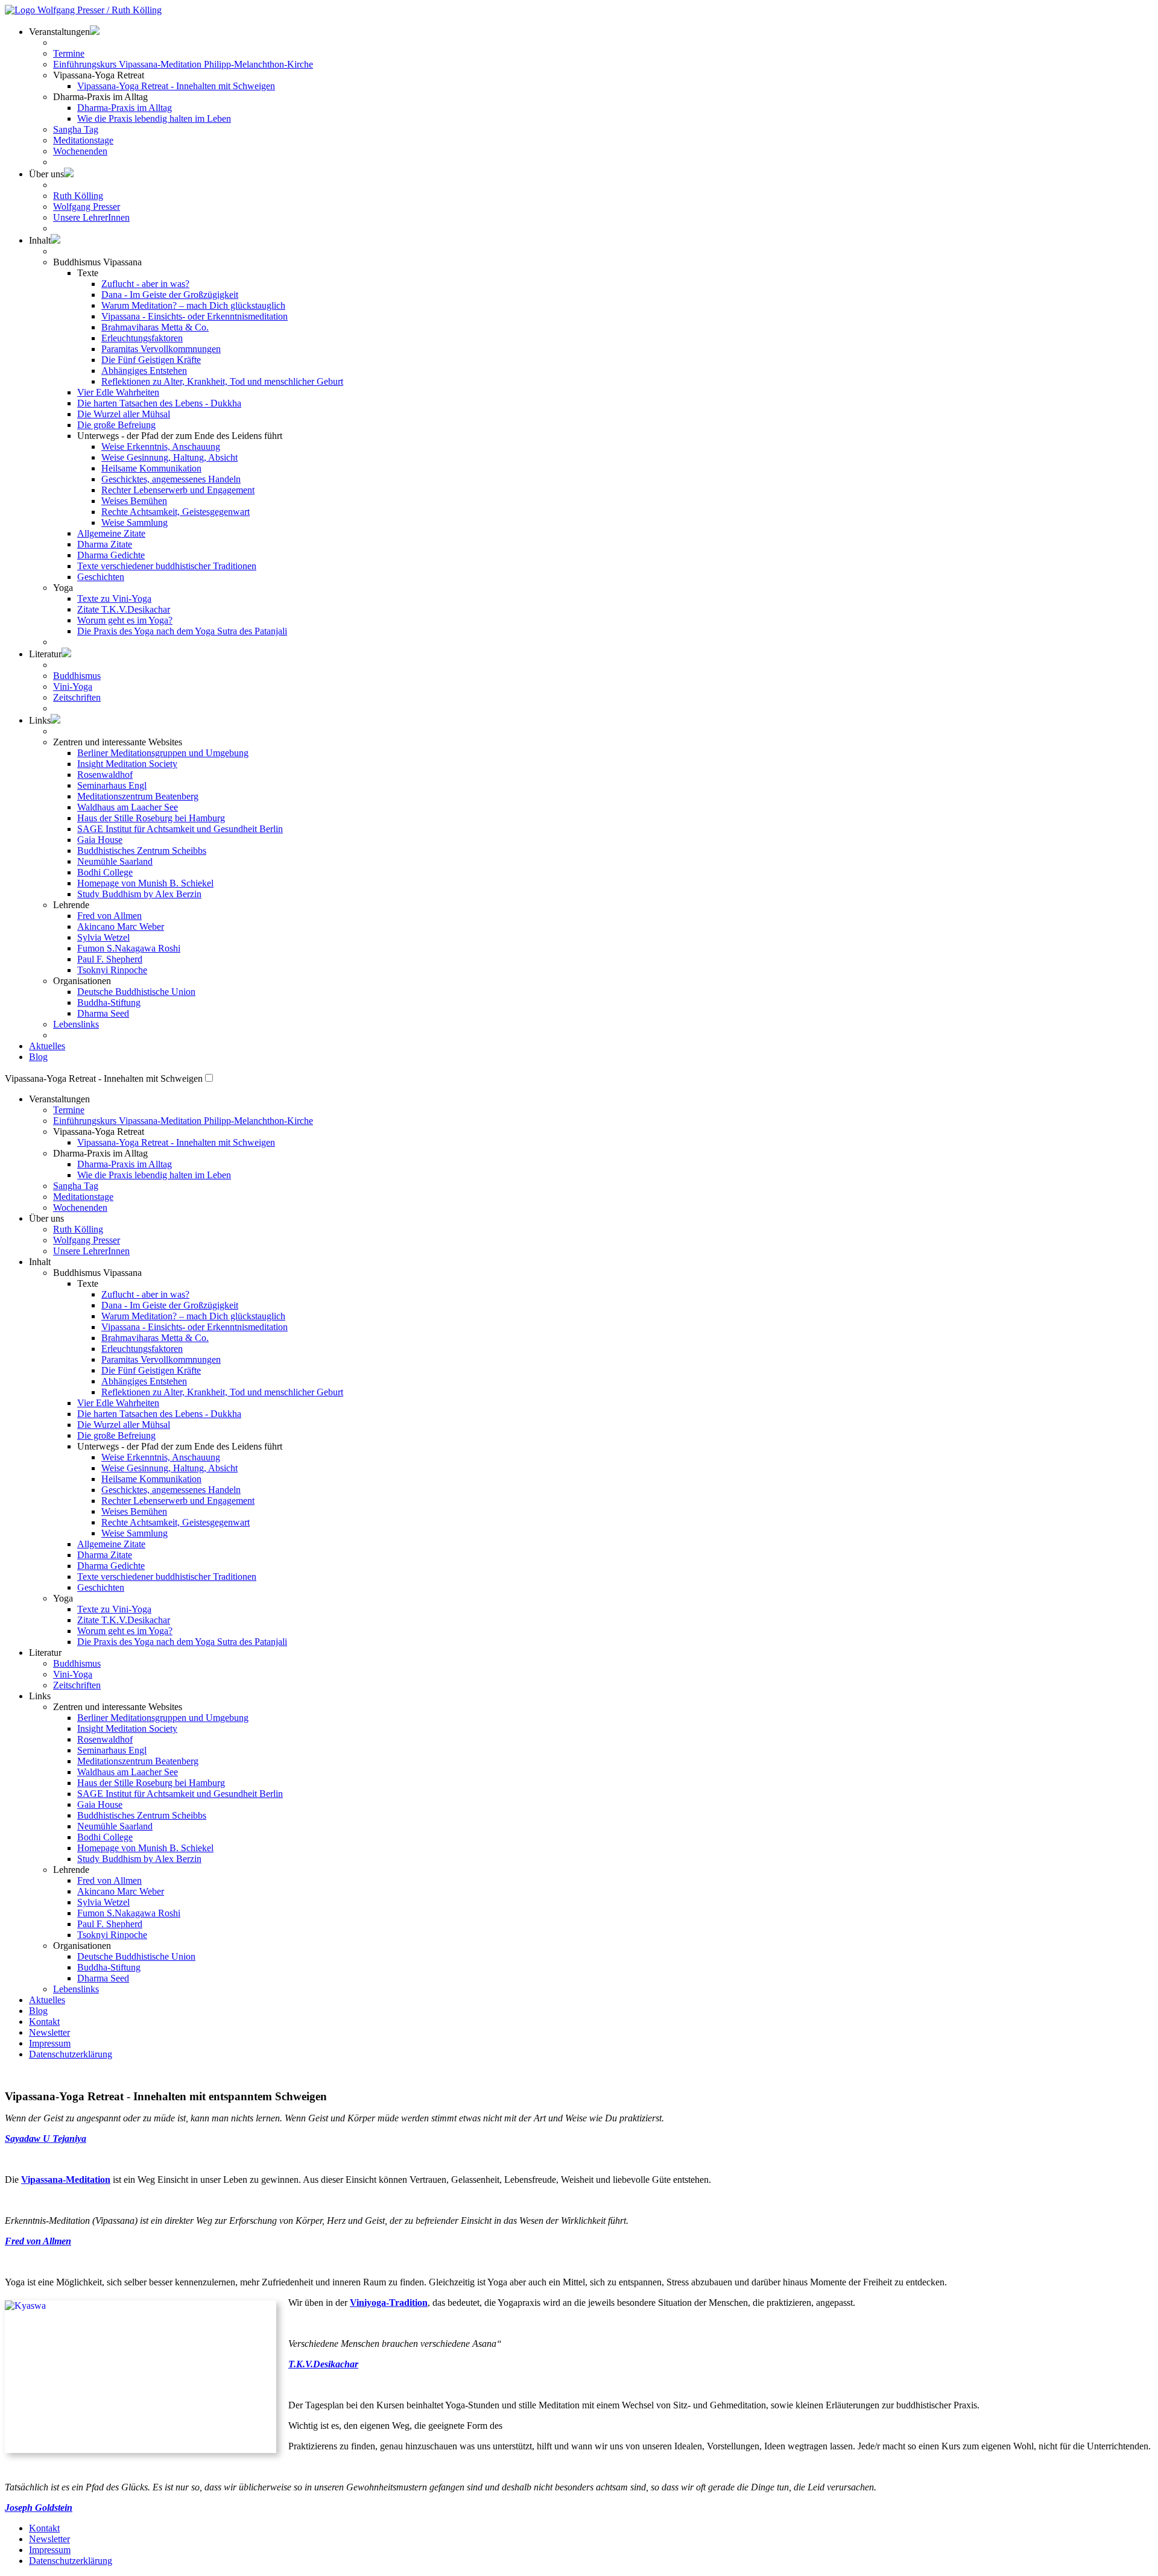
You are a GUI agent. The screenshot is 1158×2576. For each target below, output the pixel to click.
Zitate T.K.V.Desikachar (124, 609)
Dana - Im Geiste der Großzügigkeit (170, 295)
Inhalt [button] (40, 240)
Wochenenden (80, 151)
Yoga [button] (63, 588)
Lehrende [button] (71, 905)
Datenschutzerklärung (71, 2054)
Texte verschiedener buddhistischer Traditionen (167, 566)
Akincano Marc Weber (121, 927)
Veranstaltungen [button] (59, 1099)
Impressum (50, 2043)
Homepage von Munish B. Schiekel (145, 883)
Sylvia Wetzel (103, 937)
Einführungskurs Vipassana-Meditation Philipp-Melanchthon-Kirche (183, 64)
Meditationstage (83, 140)
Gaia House (100, 840)
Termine (69, 53)
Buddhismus (77, 676)
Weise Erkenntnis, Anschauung (161, 447)
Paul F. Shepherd (110, 959)
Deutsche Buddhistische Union (136, 992)
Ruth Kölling (78, 196)
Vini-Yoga (73, 687)
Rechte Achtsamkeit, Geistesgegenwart (176, 512)
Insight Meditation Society (127, 764)
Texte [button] (88, 273)
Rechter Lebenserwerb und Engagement (178, 490)
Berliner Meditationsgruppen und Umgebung (163, 753)
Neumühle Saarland (115, 861)
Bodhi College (105, 872)
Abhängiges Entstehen (144, 371)
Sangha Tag (76, 129)
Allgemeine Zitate (111, 533)
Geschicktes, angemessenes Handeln (171, 479)
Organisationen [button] (82, 981)
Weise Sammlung (134, 522)
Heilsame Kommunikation (151, 468)
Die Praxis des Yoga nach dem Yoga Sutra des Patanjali (182, 631)
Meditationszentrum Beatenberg (138, 796)
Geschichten (101, 577)
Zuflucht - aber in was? (145, 284)
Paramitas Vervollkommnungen (161, 349)
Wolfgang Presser (87, 207)
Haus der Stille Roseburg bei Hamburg (151, 818)
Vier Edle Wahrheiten (118, 392)
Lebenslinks (76, 1024)
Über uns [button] (46, 174)
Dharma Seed (103, 1013)
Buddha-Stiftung (109, 1002)
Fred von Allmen (109, 916)
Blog (38, 1057)
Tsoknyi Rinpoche (112, 970)
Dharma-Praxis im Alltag (125, 108)
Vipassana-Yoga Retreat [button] (99, 1132)
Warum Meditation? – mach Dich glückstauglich (193, 305)
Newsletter (49, 2032)
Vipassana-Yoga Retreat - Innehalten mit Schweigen (176, 86)
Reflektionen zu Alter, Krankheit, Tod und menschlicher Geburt (222, 381)
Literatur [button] (45, 654)
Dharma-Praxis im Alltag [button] (100, 97)
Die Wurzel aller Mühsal (124, 414)
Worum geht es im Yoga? (125, 620)
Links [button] (40, 720)
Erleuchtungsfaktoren (142, 338)
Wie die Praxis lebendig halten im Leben (154, 118)
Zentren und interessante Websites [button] (118, 742)
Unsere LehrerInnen (91, 217)
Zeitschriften (77, 697)
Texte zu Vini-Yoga (114, 598)
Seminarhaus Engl (112, 785)
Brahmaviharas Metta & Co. (155, 327)
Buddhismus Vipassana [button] (97, 262)
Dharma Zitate (105, 544)
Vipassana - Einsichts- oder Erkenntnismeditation (195, 316)
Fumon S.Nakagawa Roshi (129, 948)
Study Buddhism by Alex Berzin (139, 894)
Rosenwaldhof (105, 775)
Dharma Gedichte (111, 555)
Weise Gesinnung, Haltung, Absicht (169, 457)
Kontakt (44, 2022)
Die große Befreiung (116, 425)
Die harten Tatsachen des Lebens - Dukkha (159, 403)
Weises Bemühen (134, 501)
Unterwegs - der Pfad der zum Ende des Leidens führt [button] (180, 436)
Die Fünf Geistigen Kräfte (151, 360)
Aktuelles (47, 1046)
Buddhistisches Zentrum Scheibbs (142, 851)
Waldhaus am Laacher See (128, 807)
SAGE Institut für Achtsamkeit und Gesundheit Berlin (180, 829)
